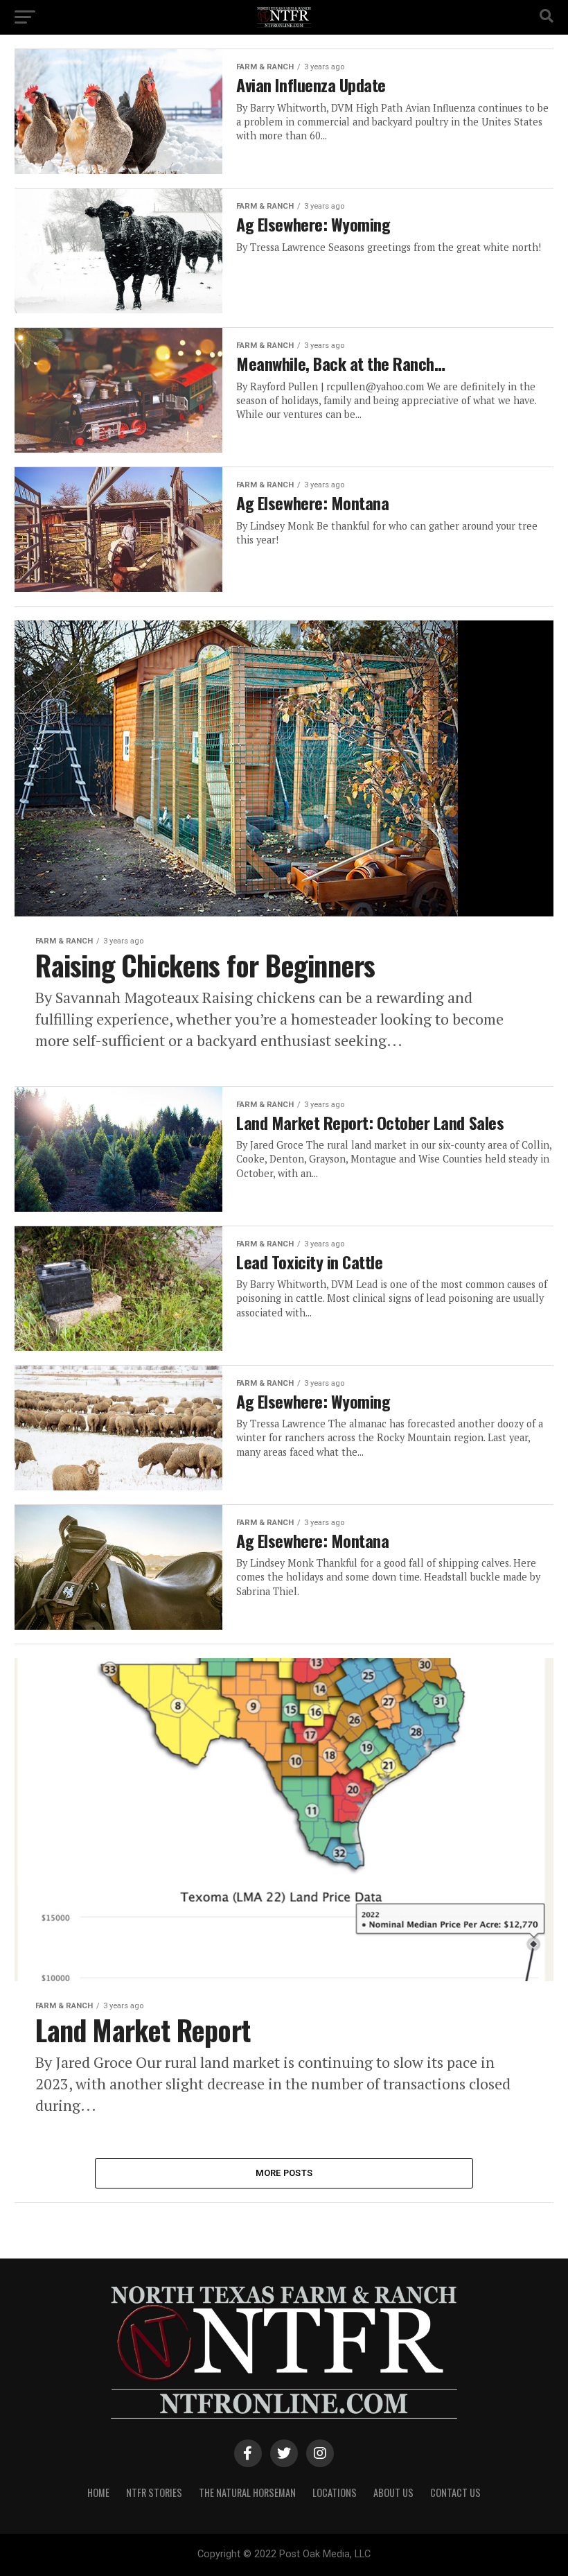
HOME (98, 2492)
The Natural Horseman (247, 2492)
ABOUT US (393, 2492)
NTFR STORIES (154, 2492)
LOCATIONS (335, 2492)
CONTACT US (455, 2492)
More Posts (284, 2173)
